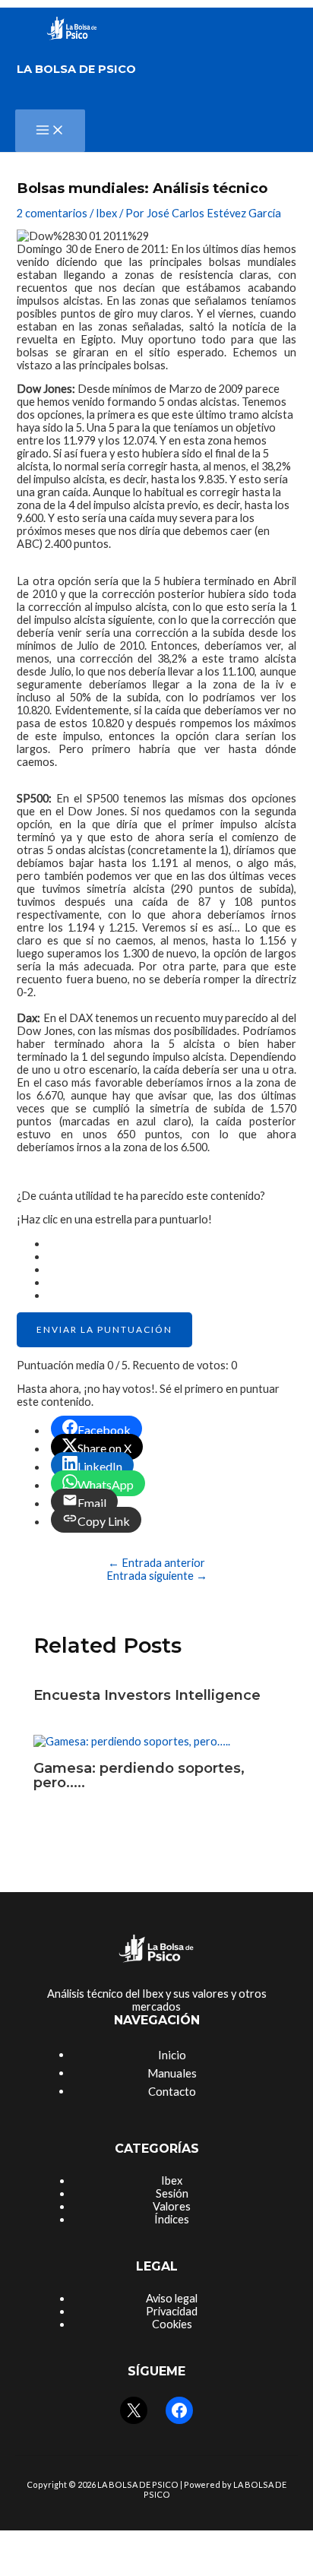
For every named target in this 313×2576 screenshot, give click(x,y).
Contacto (172, 2091)
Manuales (172, 2073)
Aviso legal (172, 2298)
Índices (172, 2219)
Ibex (106, 213)
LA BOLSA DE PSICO (76, 69)
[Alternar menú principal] (50, 131)
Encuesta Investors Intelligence (147, 1695)
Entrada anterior (156, 1563)
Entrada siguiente (157, 1576)
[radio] (171, 1244)
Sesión (172, 2193)
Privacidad (172, 2311)
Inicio (172, 2055)
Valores (172, 2206)
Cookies (172, 2324)
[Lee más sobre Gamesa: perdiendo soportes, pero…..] (132, 1741)
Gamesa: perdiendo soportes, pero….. (139, 1775)
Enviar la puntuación (104, 1329)
